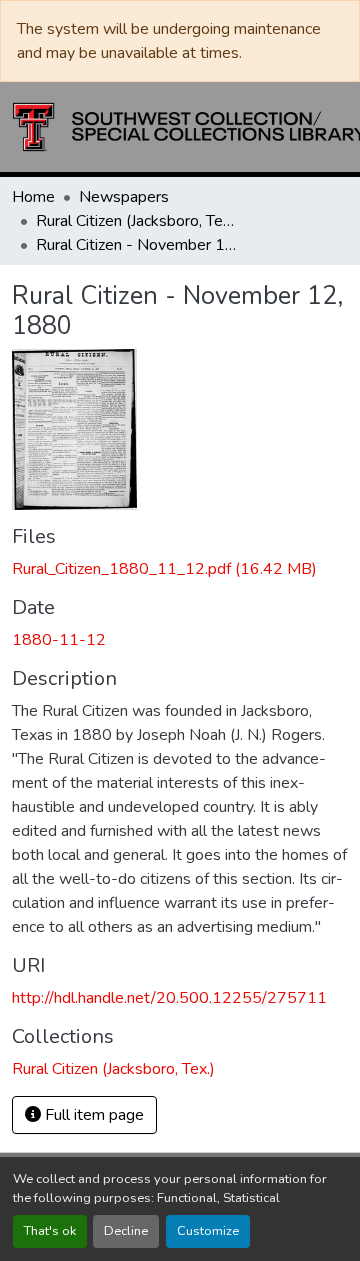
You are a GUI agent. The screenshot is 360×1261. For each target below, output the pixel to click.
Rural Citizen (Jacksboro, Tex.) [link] (136, 221)
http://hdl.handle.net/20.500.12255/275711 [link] (169, 998)
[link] (180, 569)
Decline (126, 1231)
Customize (208, 1231)
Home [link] (33, 197)
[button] (113, 1069)
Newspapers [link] (124, 197)
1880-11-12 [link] (59, 640)
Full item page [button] (92, 1115)
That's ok (50, 1231)
